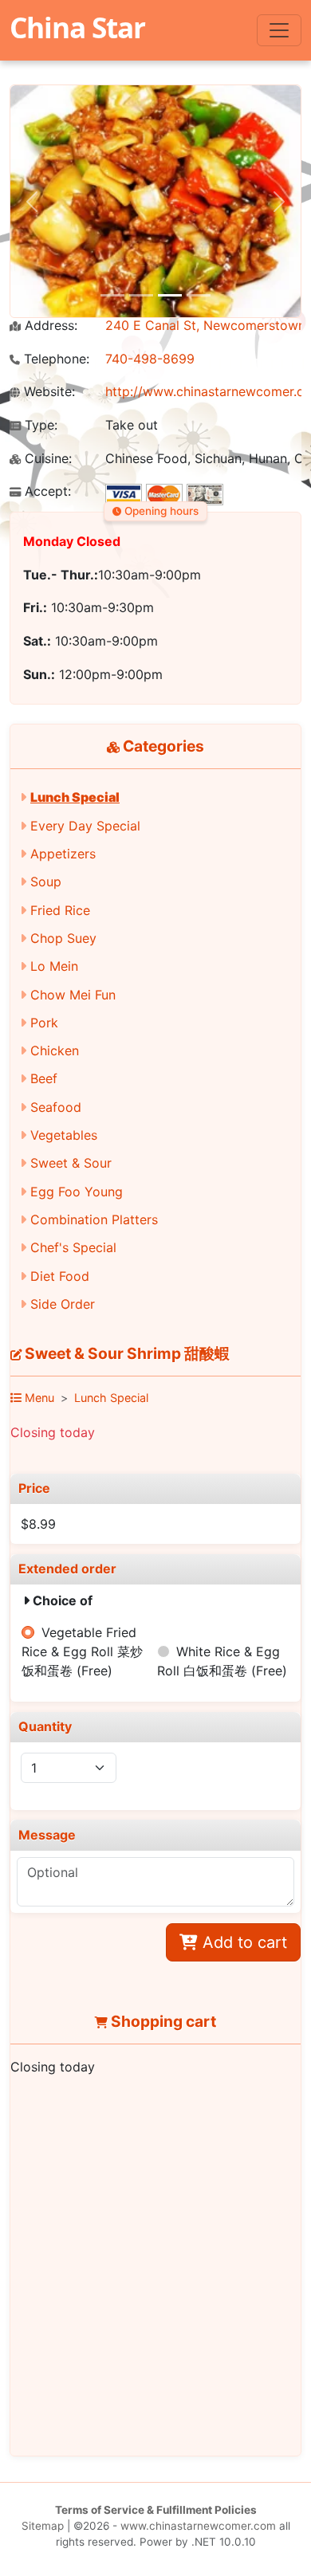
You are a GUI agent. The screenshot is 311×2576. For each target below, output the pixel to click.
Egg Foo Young (77, 1192)
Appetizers (63, 854)
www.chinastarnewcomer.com (198, 2526)
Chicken (55, 1050)
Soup (46, 882)
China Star (77, 27)
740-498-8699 (150, 359)
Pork (44, 1023)
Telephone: (55, 359)
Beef (44, 1078)
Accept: (46, 491)
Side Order (63, 1304)
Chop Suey (63, 938)
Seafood (56, 1107)
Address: (49, 326)
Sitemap (43, 2526)
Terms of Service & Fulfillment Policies (156, 2510)
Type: (39, 425)
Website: (47, 392)
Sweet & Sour (71, 1163)
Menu (38, 1398)
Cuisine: (46, 459)
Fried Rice (60, 910)
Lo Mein (54, 966)
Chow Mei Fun (73, 995)
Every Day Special (85, 826)
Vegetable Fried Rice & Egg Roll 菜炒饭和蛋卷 (82, 1651)
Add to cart (242, 1942)
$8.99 (38, 1524)
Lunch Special (75, 797)
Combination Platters (94, 1219)
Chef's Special (73, 1247)
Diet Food (60, 1276)
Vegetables (64, 1135)
